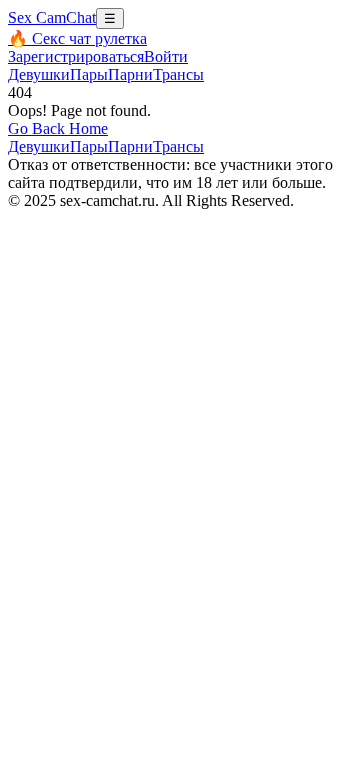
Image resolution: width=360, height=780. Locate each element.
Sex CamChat (52, 17)
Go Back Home (58, 128)
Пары (89, 74)
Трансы (178, 74)
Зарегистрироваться (76, 56)
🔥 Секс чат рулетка (77, 38)
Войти (166, 56)
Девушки (39, 74)
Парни (130, 74)
